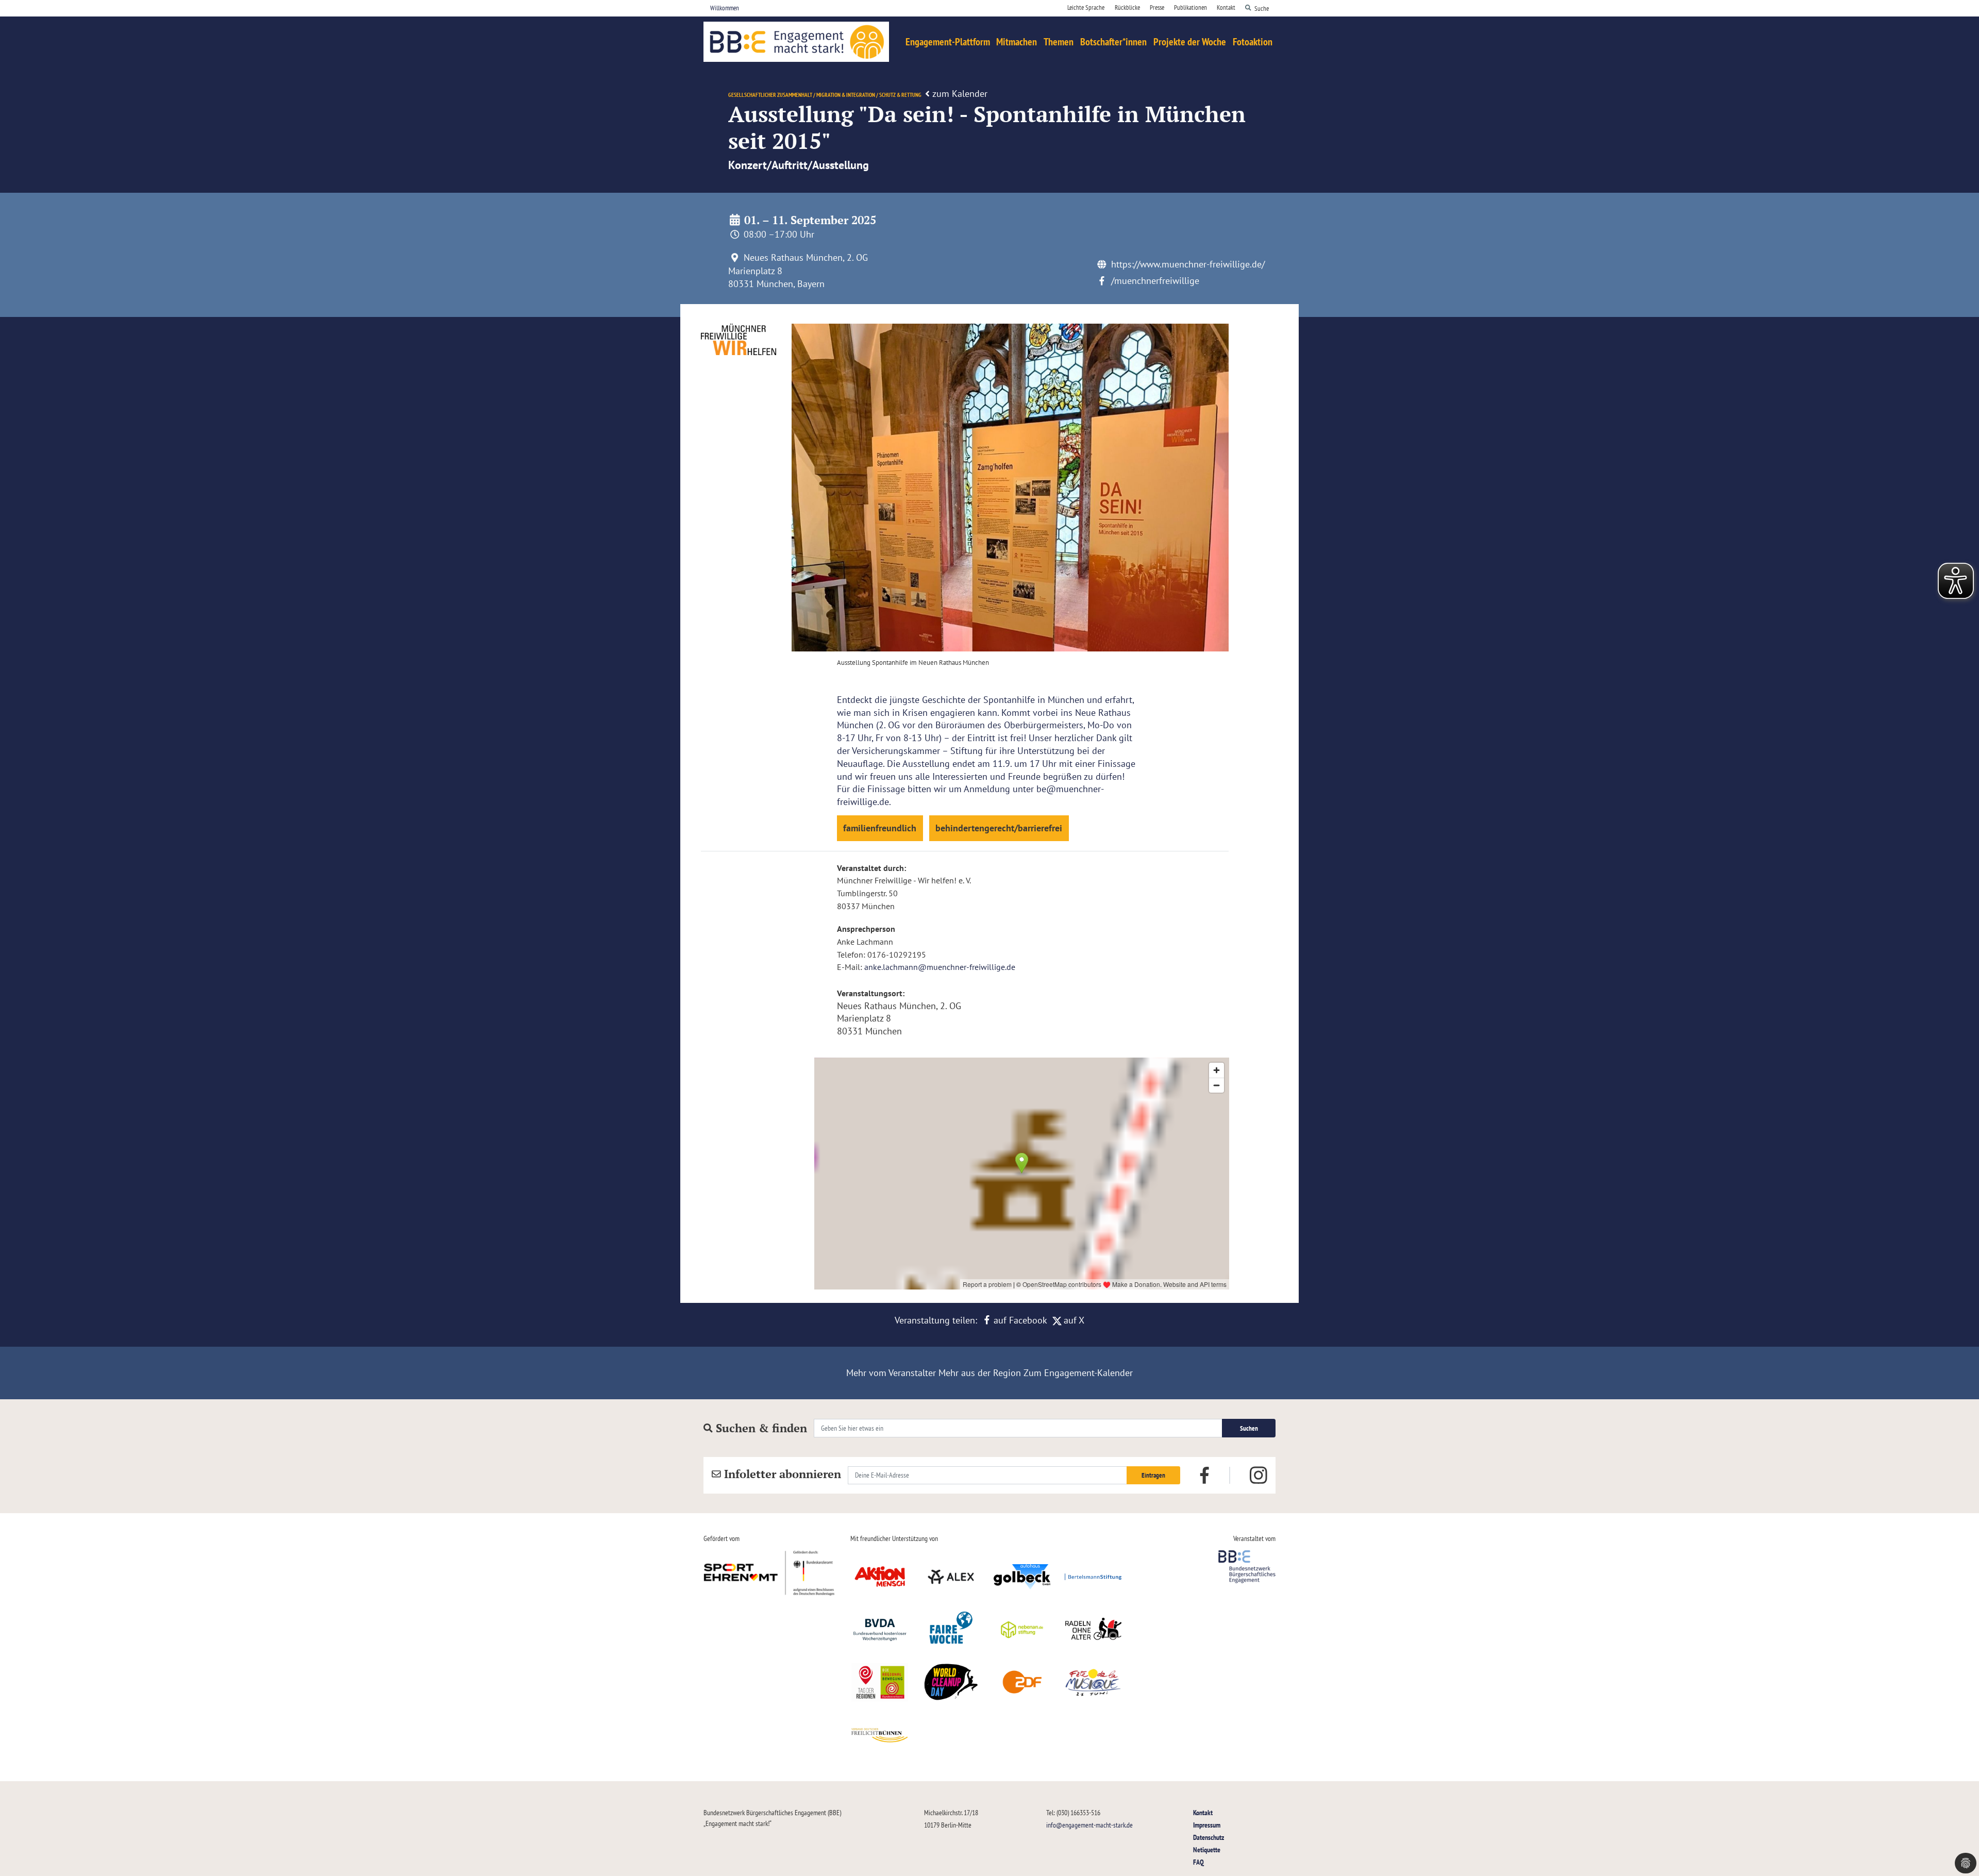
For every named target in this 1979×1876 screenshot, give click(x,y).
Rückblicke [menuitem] (1127, 7)
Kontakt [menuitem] (1226, 7)
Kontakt (1203, 1812)
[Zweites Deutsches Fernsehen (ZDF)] (1022, 1682)
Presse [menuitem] (1157, 7)
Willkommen (725, 8)
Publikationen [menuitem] (1190, 7)
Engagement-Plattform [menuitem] (948, 42)
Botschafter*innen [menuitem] (1113, 42)
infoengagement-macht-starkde (1089, 1825)
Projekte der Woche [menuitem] (1190, 42)
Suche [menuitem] (1262, 8)
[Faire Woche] (951, 1630)
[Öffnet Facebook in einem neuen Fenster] (1204, 1475)
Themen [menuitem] (1059, 42)
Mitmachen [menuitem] (1017, 42)
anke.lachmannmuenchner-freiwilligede (940, 967)
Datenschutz (1209, 1837)
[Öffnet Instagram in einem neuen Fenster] (1259, 1476)
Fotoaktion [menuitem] (1253, 42)
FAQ (1198, 1862)
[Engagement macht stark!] (796, 42)
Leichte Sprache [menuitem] (1086, 7)
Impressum (1207, 1825)
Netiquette (1207, 1849)
